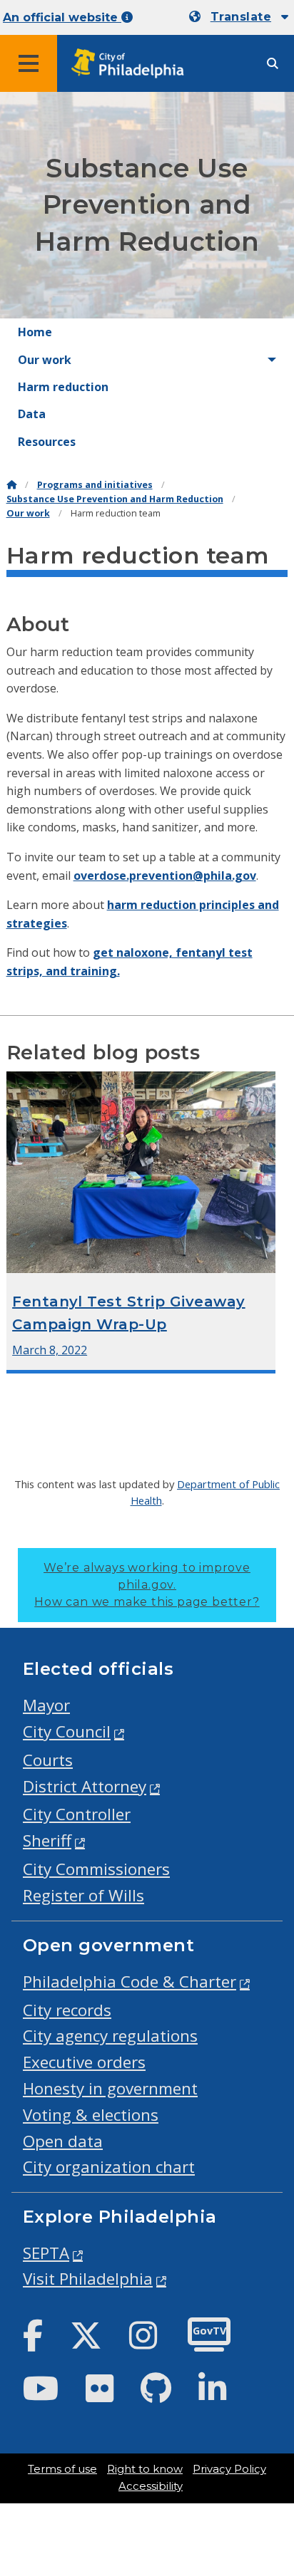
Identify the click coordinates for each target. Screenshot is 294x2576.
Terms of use (62, 2469)
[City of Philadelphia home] (132, 64)
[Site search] (273, 64)
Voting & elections (91, 2115)
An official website (62, 17)
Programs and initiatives (95, 485)
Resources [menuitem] (47, 442)
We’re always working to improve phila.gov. (147, 1585)
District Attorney (85, 1786)
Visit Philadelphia (88, 2279)
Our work (28, 513)
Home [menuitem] (35, 332)
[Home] (11, 485)
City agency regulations (110, 2036)
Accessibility (151, 2486)
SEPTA (46, 2253)
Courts (48, 1760)
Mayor (46, 1705)
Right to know (145, 2469)
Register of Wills (83, 1895)
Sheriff (47, 1840)
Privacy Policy (229, 2469)
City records (67, 2010)
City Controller (77, 1814)
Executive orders (84, 2062)
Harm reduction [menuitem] (63, 387)
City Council (67, 1731)
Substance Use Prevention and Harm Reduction (115, 499)
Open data (63, 2141)
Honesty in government (110, 2088)
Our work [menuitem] (45, 360)
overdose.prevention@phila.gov (165, 876)
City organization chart (109, 2167)
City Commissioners (96, 1869)
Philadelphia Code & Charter (130, 1982)
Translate (241, 17)
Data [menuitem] (32, 414)
